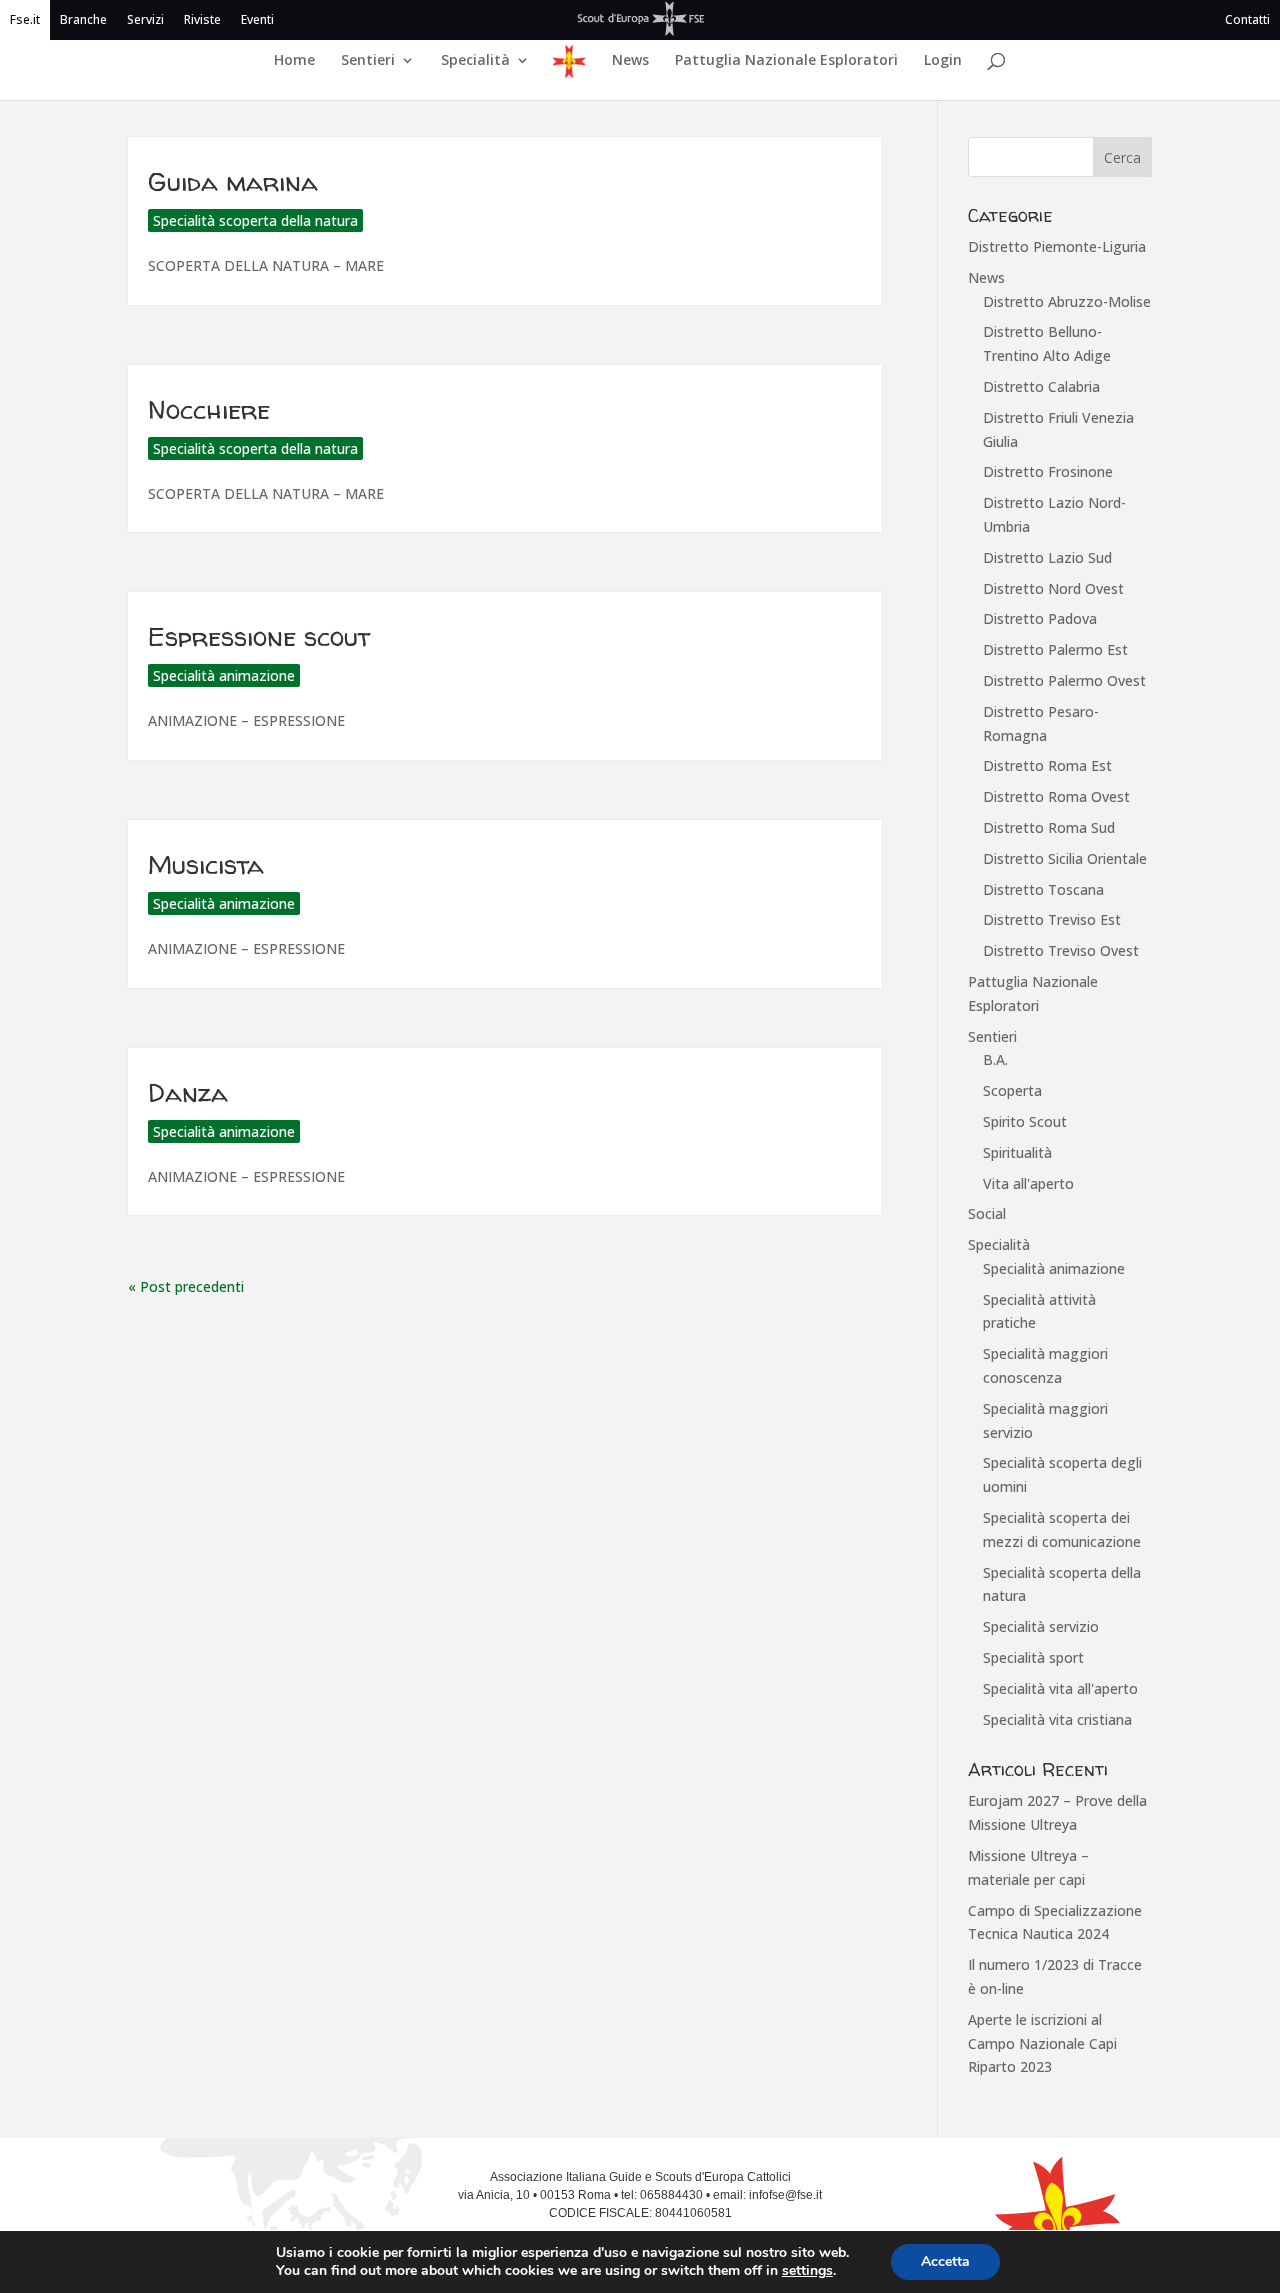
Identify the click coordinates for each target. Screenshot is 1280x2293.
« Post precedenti (186, 1286)
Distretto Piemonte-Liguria (1057, 246)
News (630, 61)
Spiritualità (1017, 1152)
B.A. (995, 1059)
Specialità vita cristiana (1057, 1719)
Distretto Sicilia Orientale (1065, 858)
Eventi (257, 19)
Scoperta (1012, 1090)
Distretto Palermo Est (1055, 649)
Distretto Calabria (1041, 386)
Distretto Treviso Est (1052, 919)
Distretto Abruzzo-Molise (1067, 301)
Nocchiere (209, 409)
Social (987, 1213)
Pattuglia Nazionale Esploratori (786, 61)
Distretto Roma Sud (1049, 827)
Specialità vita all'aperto (1060, 1688)
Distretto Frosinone (1048, 471)
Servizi (145, 19)
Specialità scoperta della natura (255, 220)
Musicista (206, 864)
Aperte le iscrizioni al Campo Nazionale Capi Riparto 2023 (1042, 2043)
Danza (188, 1092)
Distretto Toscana (1043, 889)
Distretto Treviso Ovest (1061, 950)
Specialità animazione (224, 675)
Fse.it (25, 19)
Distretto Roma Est (1047, 765)
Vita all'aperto (1028, 1183)
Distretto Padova (1040, 618)
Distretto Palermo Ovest (1064, 680)
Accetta (945, 2261)
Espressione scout (259, 636)
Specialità (475, 61)
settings (807, 2271)
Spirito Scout (1025, 1121)
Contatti (1247, 19)
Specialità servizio (1041, 1626)
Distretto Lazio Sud (1047, 557)
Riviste (202, 19)
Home (294, 61)
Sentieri (368, 61)
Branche (83, 19)
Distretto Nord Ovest (1053, 588)
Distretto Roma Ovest (1056, 796)
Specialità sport (1033, 1657)
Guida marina (233, 181)
